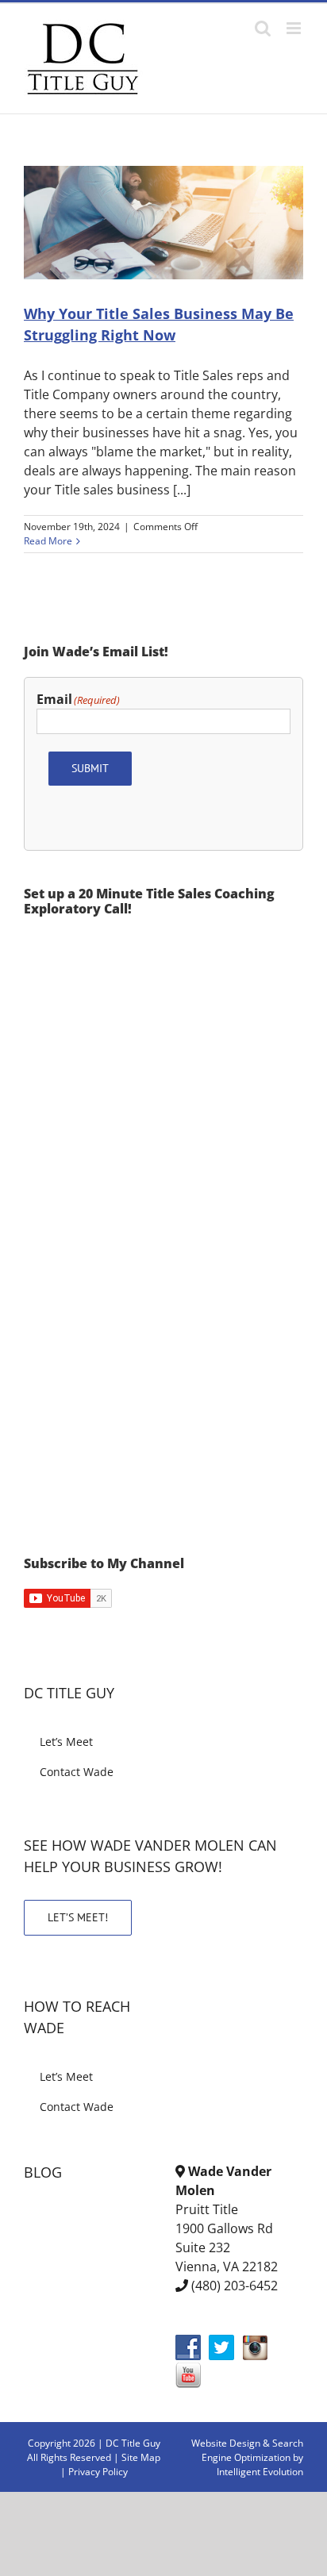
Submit (90, 768)
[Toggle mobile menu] (295, 28)
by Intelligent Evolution (260, 2465)
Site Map (141, 2457)
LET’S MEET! (78, 1917)
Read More (48, 541)
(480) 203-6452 (235, 2286)
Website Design (226, 2443)
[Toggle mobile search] (263, 28)
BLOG (43, 2172)
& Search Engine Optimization (252, 2450)
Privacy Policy (98, 2472)
